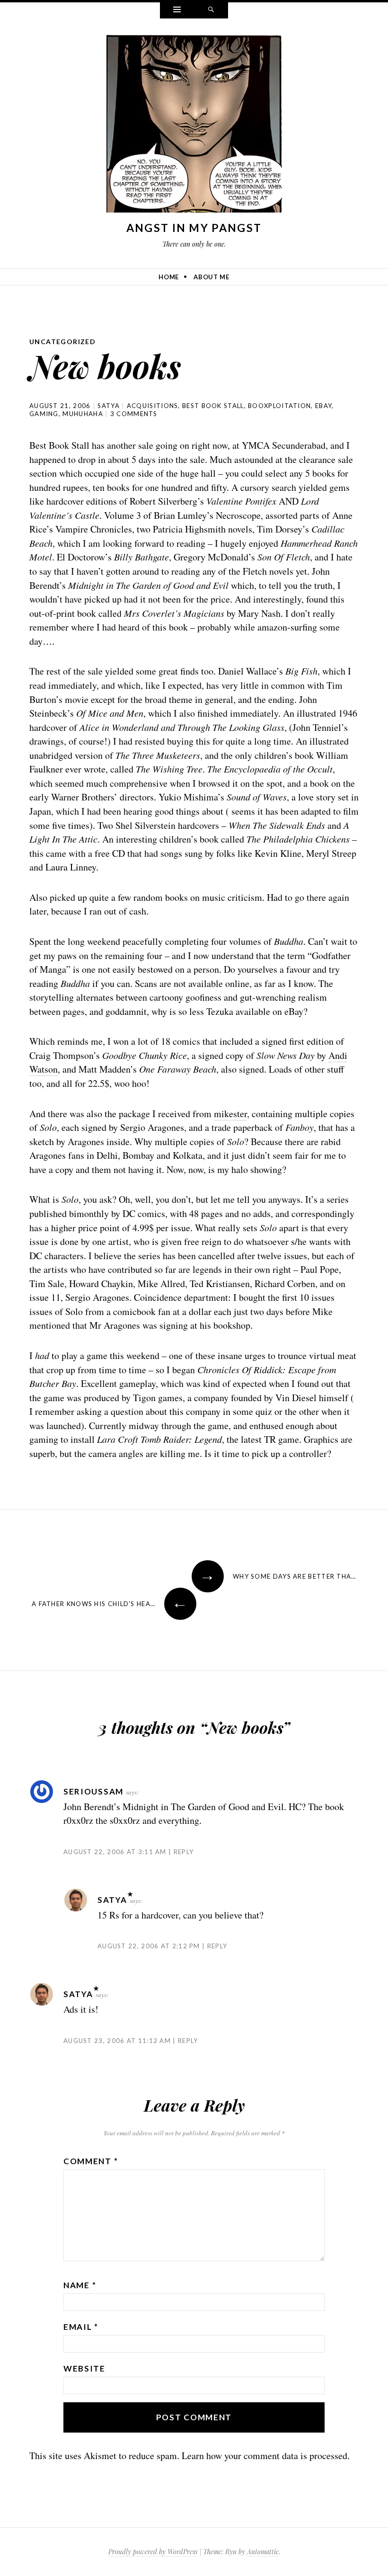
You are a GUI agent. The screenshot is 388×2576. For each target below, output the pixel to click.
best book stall (213, 406)
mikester (230, 1114)
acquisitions (153, 406)
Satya (109, 406)
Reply (184, 1852)
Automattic (263, 2552)
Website (84, 2368)
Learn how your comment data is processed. (266, 2456)
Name (80, 2285)
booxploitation (279, 406)
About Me (211, 277)
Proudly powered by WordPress (153, 2552)
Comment (91, 2161)
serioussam (93, 1791)
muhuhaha (83, 414)
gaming (44, 414)
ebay (323, 406)
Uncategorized (62, 342)
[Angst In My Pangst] (194, 126)
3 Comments (134, 414)
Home (169, 277)
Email (81, 2327)
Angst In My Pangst (194, 228)
